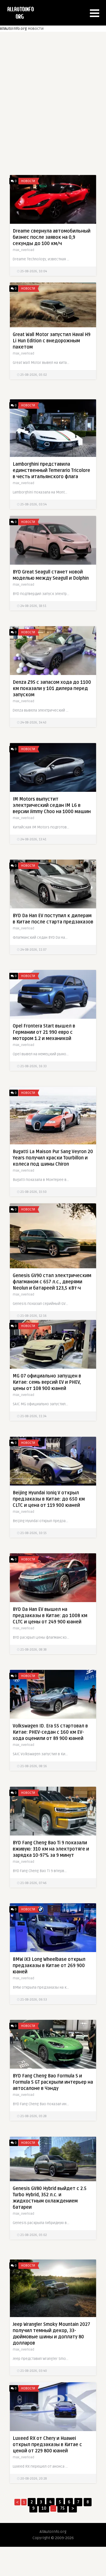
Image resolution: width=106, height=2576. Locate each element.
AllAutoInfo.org (13, 29)
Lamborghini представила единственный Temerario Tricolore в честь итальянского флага (51, 471)
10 (44, 2508)
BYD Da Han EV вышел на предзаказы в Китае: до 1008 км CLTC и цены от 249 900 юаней (50, 1616)
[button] (95, 13)
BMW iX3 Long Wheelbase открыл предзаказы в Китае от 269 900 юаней (49, 1966)
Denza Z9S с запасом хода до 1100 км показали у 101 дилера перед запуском (52, 689)
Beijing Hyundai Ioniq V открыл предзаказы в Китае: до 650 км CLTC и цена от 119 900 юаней (49, 1499)
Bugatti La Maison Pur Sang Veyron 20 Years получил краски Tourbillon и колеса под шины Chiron (53, 1158)
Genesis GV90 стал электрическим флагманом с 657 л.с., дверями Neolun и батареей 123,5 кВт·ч (52, 1282)
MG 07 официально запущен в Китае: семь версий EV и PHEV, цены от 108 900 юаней (47, 1382)
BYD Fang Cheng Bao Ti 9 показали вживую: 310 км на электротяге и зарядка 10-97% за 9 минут (51, 1849)
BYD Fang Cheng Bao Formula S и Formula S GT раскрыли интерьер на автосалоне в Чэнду (53, 2082)
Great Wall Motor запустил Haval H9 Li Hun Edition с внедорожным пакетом (52, 341)
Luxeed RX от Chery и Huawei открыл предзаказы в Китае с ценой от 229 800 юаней (47, 2445)
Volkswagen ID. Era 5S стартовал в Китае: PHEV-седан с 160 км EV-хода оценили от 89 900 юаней (50, 1732)
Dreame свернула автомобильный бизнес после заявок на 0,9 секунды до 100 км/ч (52, 237)
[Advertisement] (53, 99)
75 (62, 2508)
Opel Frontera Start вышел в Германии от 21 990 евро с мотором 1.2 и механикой (44, 1032)
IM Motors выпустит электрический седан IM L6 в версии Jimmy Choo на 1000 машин (52, 805)
